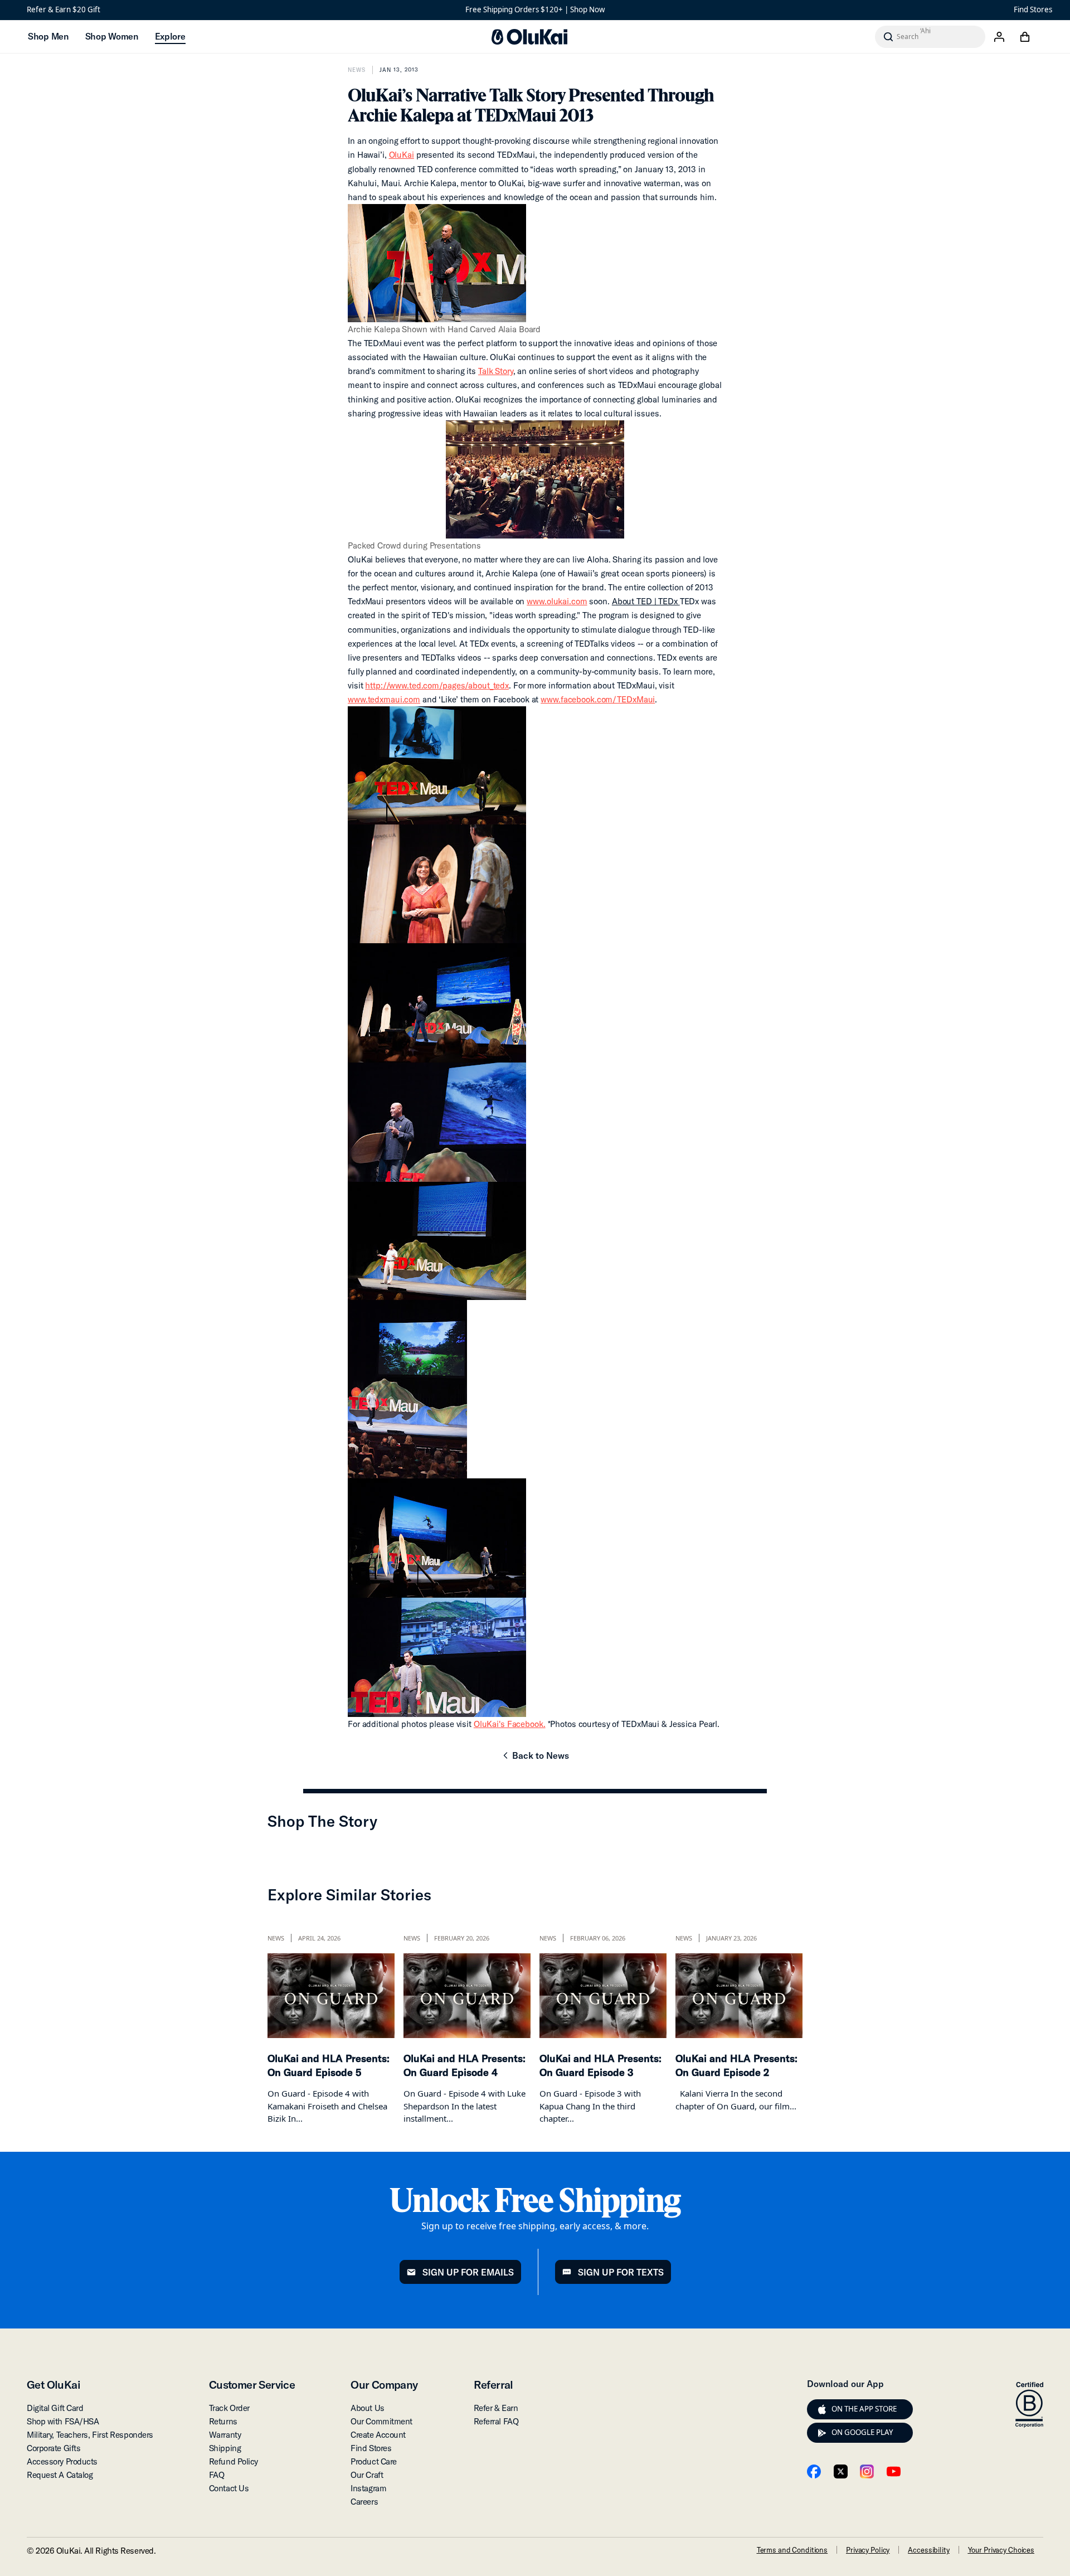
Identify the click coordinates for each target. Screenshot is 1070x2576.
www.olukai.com (557, 601)
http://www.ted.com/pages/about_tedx (437, 685)
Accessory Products (62, 2461)
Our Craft (367, 2475)
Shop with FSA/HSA (63, 2421)
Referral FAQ (496, 2421)
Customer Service (252, 2385)
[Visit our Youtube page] (894, 2471)
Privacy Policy (868, 2550)
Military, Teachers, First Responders (90, 2435)
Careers (364, 2502)
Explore (170, 36)
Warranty (225, 2435)
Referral (493, 2385)
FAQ (217, 2475)
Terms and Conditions (792, 2550)
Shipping (225, 2448)
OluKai (402, 155)
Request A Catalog (60, 2475)
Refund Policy (234, 2461)
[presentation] (822, 2409)
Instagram (368, 2488)
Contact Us (229, 2488)
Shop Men (48, 36)
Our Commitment (381, 2421)
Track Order (229, 2408)
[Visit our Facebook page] (814, 2471)
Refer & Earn (496, 2408)
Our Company (384, 2385)
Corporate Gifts (53, 2448)
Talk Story (496, 371)
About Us (367, 2408)
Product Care (374, 2461)
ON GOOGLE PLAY (862, 2432)
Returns (223, 2421)
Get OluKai (53, 2385)
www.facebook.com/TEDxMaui (598, 699)
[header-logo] (529, 37)
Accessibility (928, 2550)
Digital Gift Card (55, 2408)
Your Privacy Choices (1001, 2550)
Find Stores (1033, 9)
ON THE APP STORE (864, 2409)
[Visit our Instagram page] (867, 2471)
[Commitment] (1029, 2405)
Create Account (378, 2435)
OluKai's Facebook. (510, 1724)
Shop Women (112, 36)
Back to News (535, 1759)
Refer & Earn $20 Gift (64, 9)
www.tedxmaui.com (384, 699)
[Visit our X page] (841, 2471)
